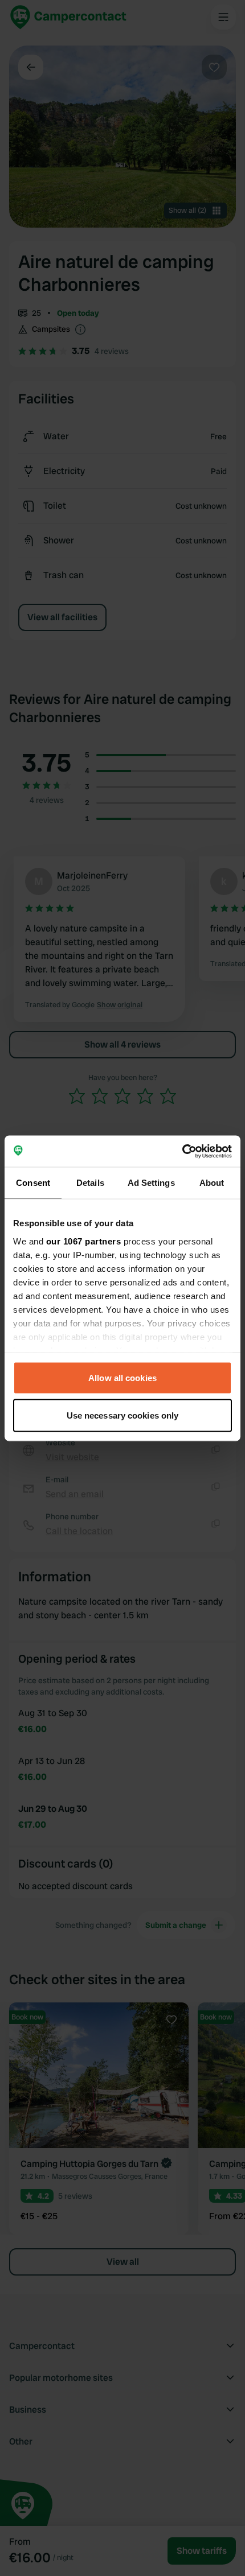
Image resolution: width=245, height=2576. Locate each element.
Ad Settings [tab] (151, 1183)
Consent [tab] (33, 1183)
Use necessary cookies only (123, 1415)
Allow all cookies (122, 1378)
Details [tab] (90, 1183)
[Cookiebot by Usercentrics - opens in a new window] (182, 1151)
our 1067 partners (84, 1241)
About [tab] (212, 1183)
